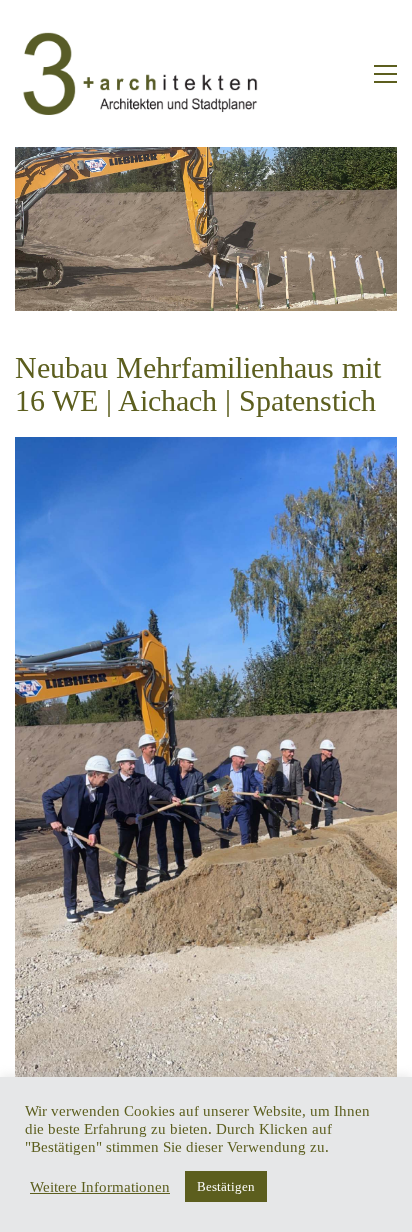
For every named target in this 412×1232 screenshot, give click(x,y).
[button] (385, 74)
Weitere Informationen (100, 1187)
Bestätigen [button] (226, 1186)
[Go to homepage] (140, 73)
